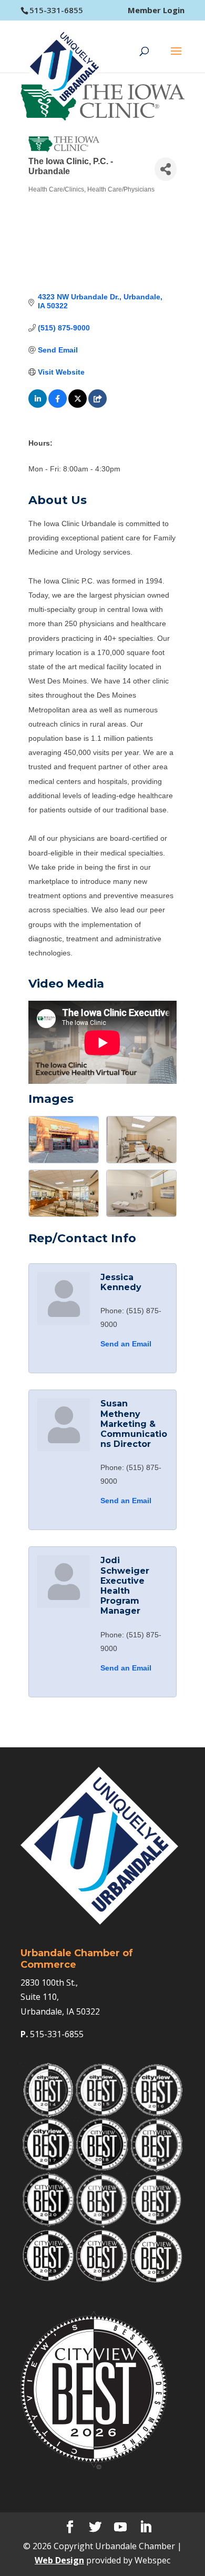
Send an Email (126, 1344)
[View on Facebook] (58, 405)
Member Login (156, 10)
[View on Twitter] (78, 405)
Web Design (59, 2560)
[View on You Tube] (98, 405)
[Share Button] (166, 169)
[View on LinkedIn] (38, 405)
